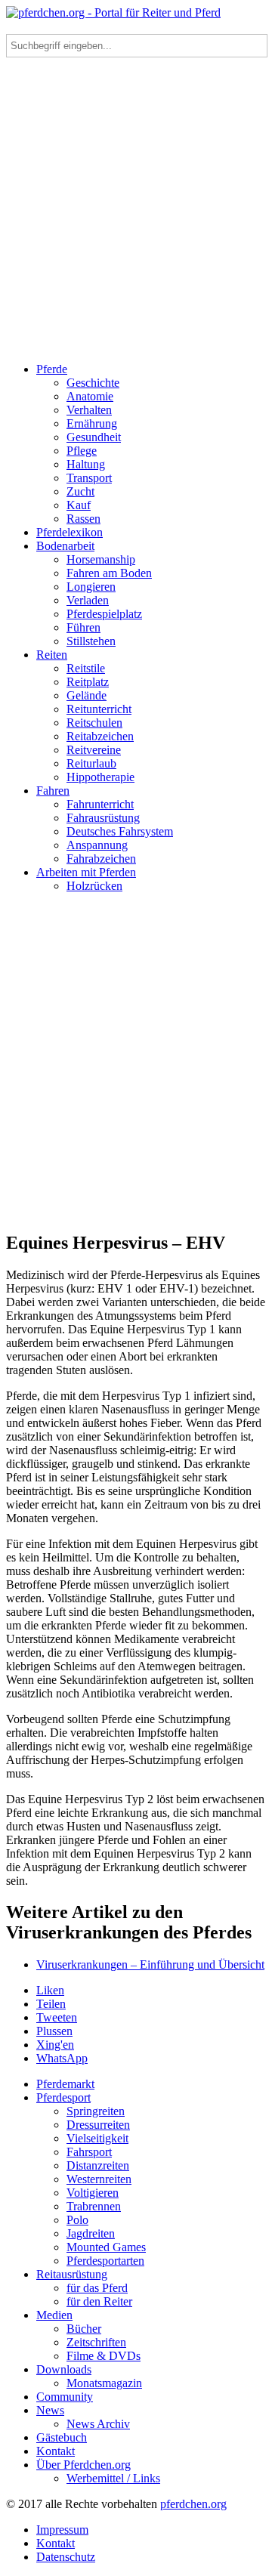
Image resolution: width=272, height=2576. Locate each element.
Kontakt (56, 2451)
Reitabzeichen (100, 736)
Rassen (83, 519)
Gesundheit (94, 437)
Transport (89, 478)
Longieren (91, 587)
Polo (77, 2220)
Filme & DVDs (104, 2356)
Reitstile (86, 668)
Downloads (64, 2369)
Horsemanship (101, 559)
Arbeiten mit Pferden (86, 872)
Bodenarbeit (65, 546)
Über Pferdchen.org (83, 2465)
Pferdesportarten (105, 2261)
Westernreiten (99, 2179)
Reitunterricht (99, 709)
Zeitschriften (96, 2342)
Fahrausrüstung (103, 818)
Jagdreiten (91, 2233)
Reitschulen (94, 723)
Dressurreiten (98, 2125)
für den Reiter (99, 2301)
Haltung (86, 464)
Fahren (53, 791)
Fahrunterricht (100, 804)
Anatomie (90, 396)
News (50, 2410)
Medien (54, 2315)
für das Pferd (97, 2288)
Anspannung (97, 845)
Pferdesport (63, 2097)
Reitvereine (94, 750)
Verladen (88, 600)
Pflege (82, 451)
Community (65, 2397)
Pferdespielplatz (104, 614)
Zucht (80, 491)
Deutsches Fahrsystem (120, 831)
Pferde (52, 369)
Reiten (52, 655)
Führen (83, 627)
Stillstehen (91, 641)
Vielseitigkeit (97, 2138)
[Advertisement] (136, 215)
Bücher (84, 2329)
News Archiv (98, 2424)
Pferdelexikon (70, 532)
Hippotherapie (100, 777)
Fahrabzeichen (101, 859)
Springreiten (96, 2111)
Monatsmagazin (104, 2383)
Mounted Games (106, 2247)
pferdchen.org (193, 2504)
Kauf (79, 505)
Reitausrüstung (72, 2274)
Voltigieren (93, 2193)
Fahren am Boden (109, 573)
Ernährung (92, 423)
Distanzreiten (98, 2165)
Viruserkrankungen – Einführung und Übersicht (150, 1964)
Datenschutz (66, 2557)
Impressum (62, 2530)
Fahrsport (89, 2152)
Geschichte (93, 383)
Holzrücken (94, 886)
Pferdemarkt (65, 2084)
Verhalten (89, 410)
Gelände (87, 695)
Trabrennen (94, 2206)
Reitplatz (88, 682)
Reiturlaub (91, 763)
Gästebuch (62, 2437)
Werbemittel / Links (113, 2478)
